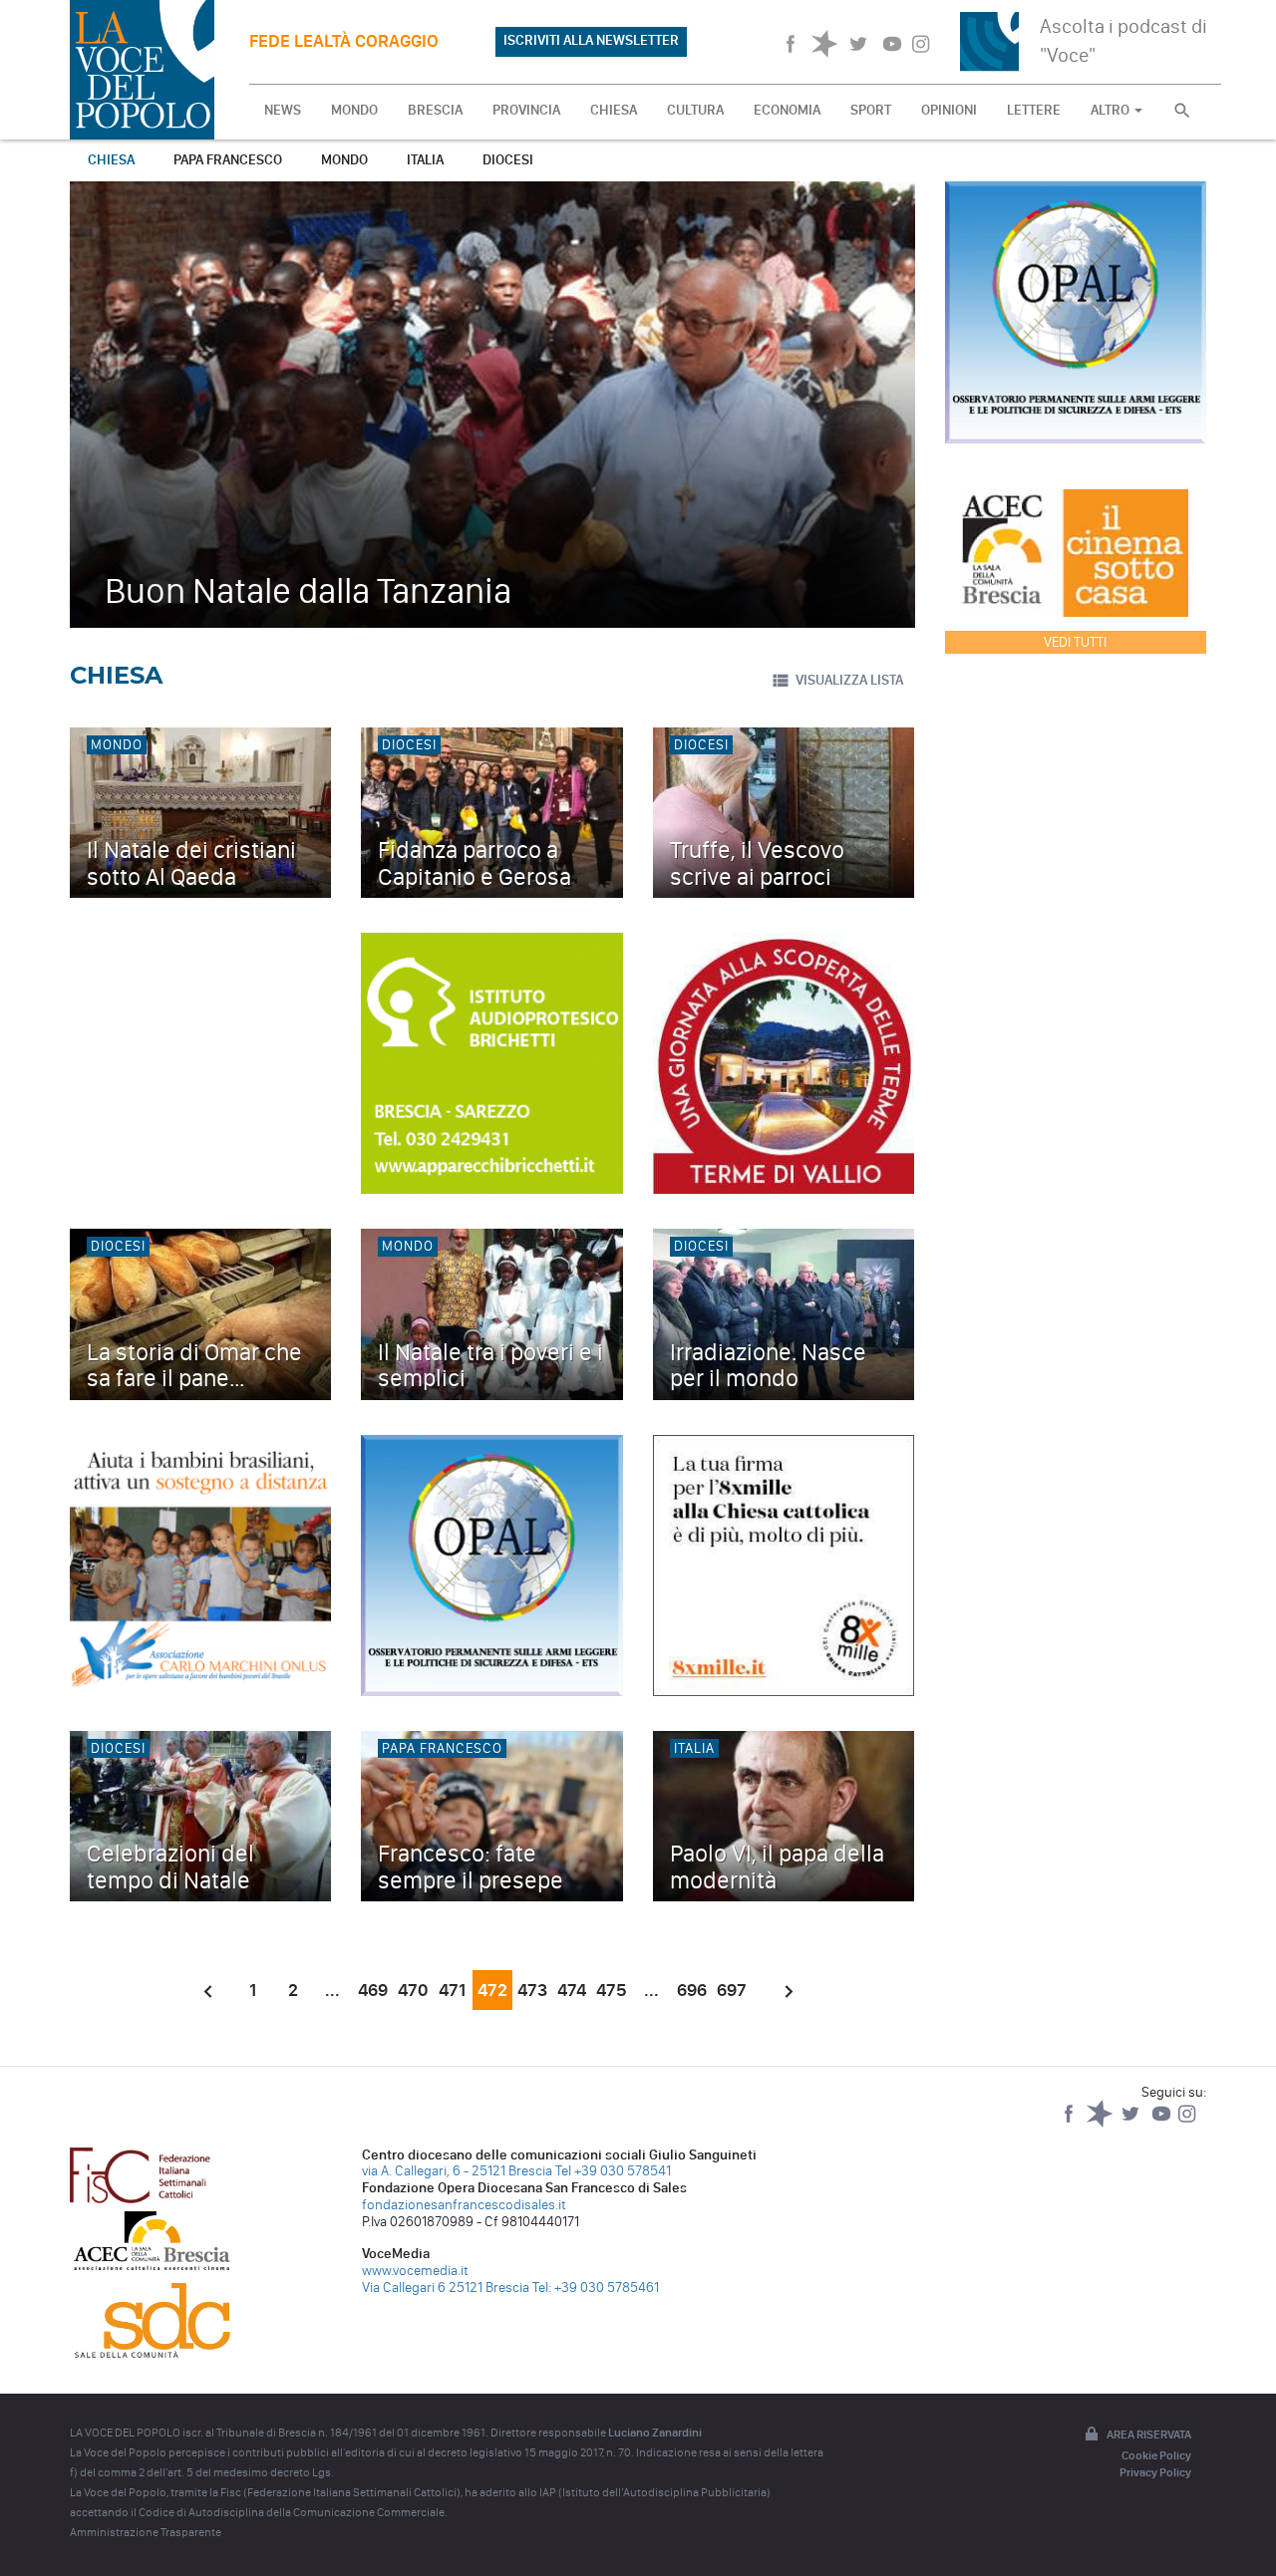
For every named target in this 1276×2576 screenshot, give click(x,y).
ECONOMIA (787, 110)
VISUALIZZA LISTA (849, 680)
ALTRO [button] (1112, 110)
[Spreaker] (1101, 2123)
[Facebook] (1070, 2123)
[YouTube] (1163, 2123)
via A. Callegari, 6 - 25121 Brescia (457, 2171)
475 (612, 1990)
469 (373, 1990)
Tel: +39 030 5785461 (596, 2288)
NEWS (283, 110)
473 (532, 1990)
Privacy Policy (1155, 2472)
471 (452, 1990)
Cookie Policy (1156, 2455)
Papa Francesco (228, 160)
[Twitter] (1132, 2123)
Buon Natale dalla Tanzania (308, 590)
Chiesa (111, 160)
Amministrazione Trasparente (146, 2532)
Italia (425, 160)
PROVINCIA (526, 110)
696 (692, 1990)
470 (413, 1990)
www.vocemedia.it (415, 2271)
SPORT (871, 110)
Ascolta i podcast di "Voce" (1123, 40)
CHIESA (614, 110)
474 (572, 1990)
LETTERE (1034, 110)
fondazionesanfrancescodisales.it (464, 2205)
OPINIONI (949, 110)
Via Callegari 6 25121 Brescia (446, 2288)
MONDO (354, 110)
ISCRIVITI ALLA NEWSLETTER (591, 40)
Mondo (344, 160)
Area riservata (1149, 2434)
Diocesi (508, 160)
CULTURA (695, 110)
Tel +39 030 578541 (613, 2171)
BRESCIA (435, 110)
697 (732, 1990)
